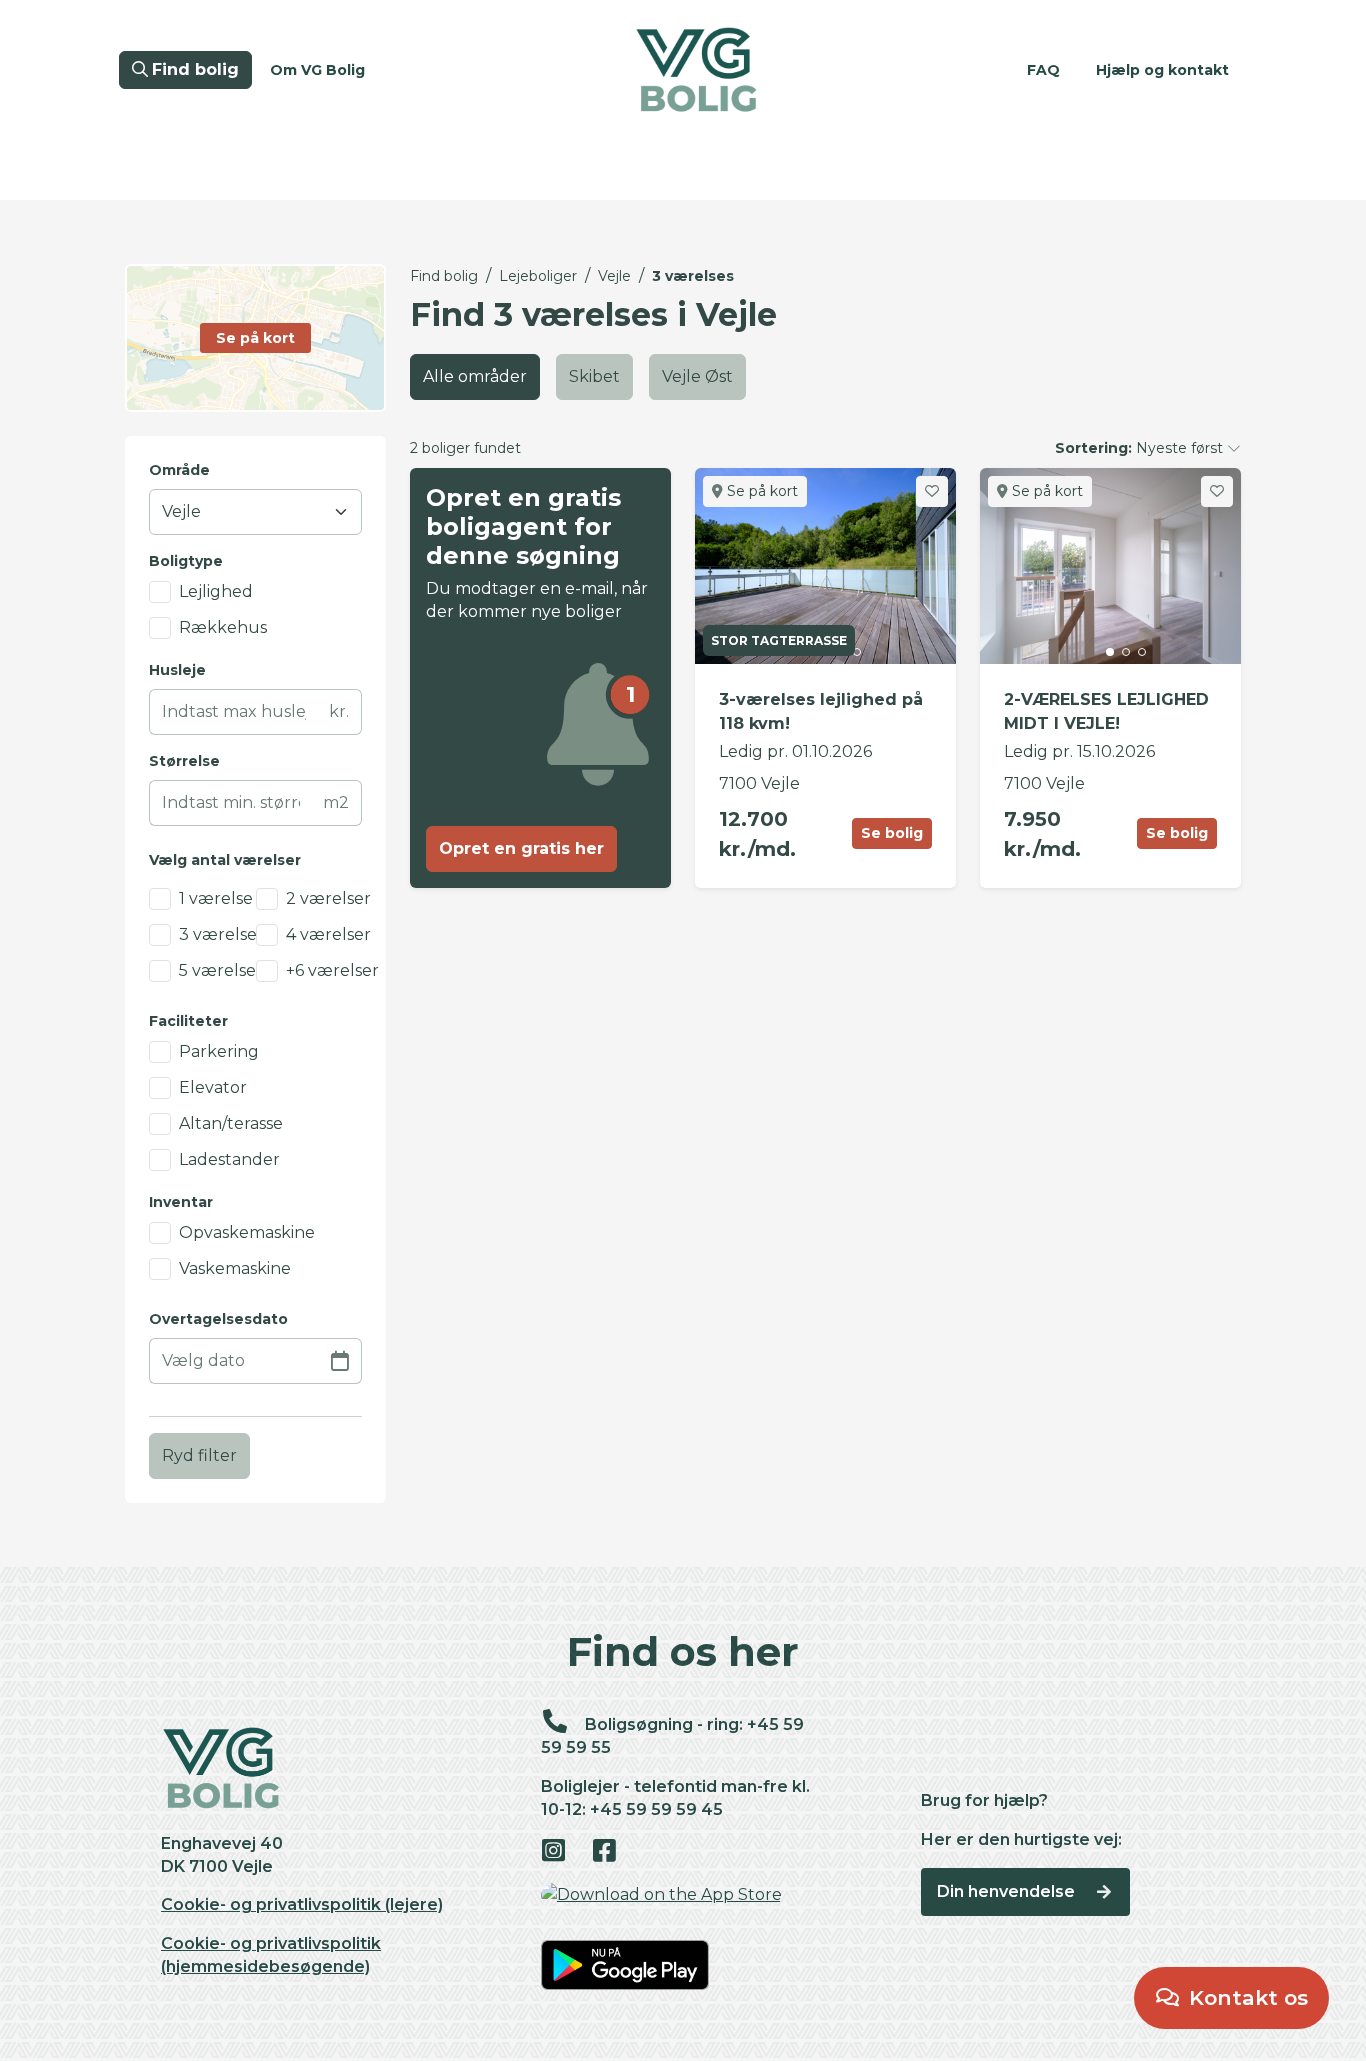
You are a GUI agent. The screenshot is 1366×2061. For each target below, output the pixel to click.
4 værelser (328, 934)
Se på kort (760, 491)
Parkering (219, 1051)
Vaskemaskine (235, 1268)
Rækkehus (223, 627)
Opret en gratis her (521, 848)
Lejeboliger (538, 276)
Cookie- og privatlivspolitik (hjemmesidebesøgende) (271, 1955)
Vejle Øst (697, 376)
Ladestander (229, 1159)
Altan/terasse (231, 1123)
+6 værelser (332, 970)
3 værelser (221, 934)
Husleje (177, 670)
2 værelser (328, 898)
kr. (339, 711)
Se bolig (892, 833)
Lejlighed (216, 591)
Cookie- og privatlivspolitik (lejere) (302, 1904)
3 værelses (693, 276)
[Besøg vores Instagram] (564, 1852)
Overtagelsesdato (218, 1319)
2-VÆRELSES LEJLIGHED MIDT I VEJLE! (1106, 711)
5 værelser (221, 970)
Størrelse (184, 761)
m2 (336, 802)
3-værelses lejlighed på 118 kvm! (821, 711)
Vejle (614, 276)
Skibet (594, 376)
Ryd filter (199, 1455)
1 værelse (216, 898)
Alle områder (475, 376)
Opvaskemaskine (247, 1232)
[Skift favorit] (932, 491)
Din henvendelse (1008, 1891)
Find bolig (444, 276)
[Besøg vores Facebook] (615, 1852)
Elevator (213, 1087)
